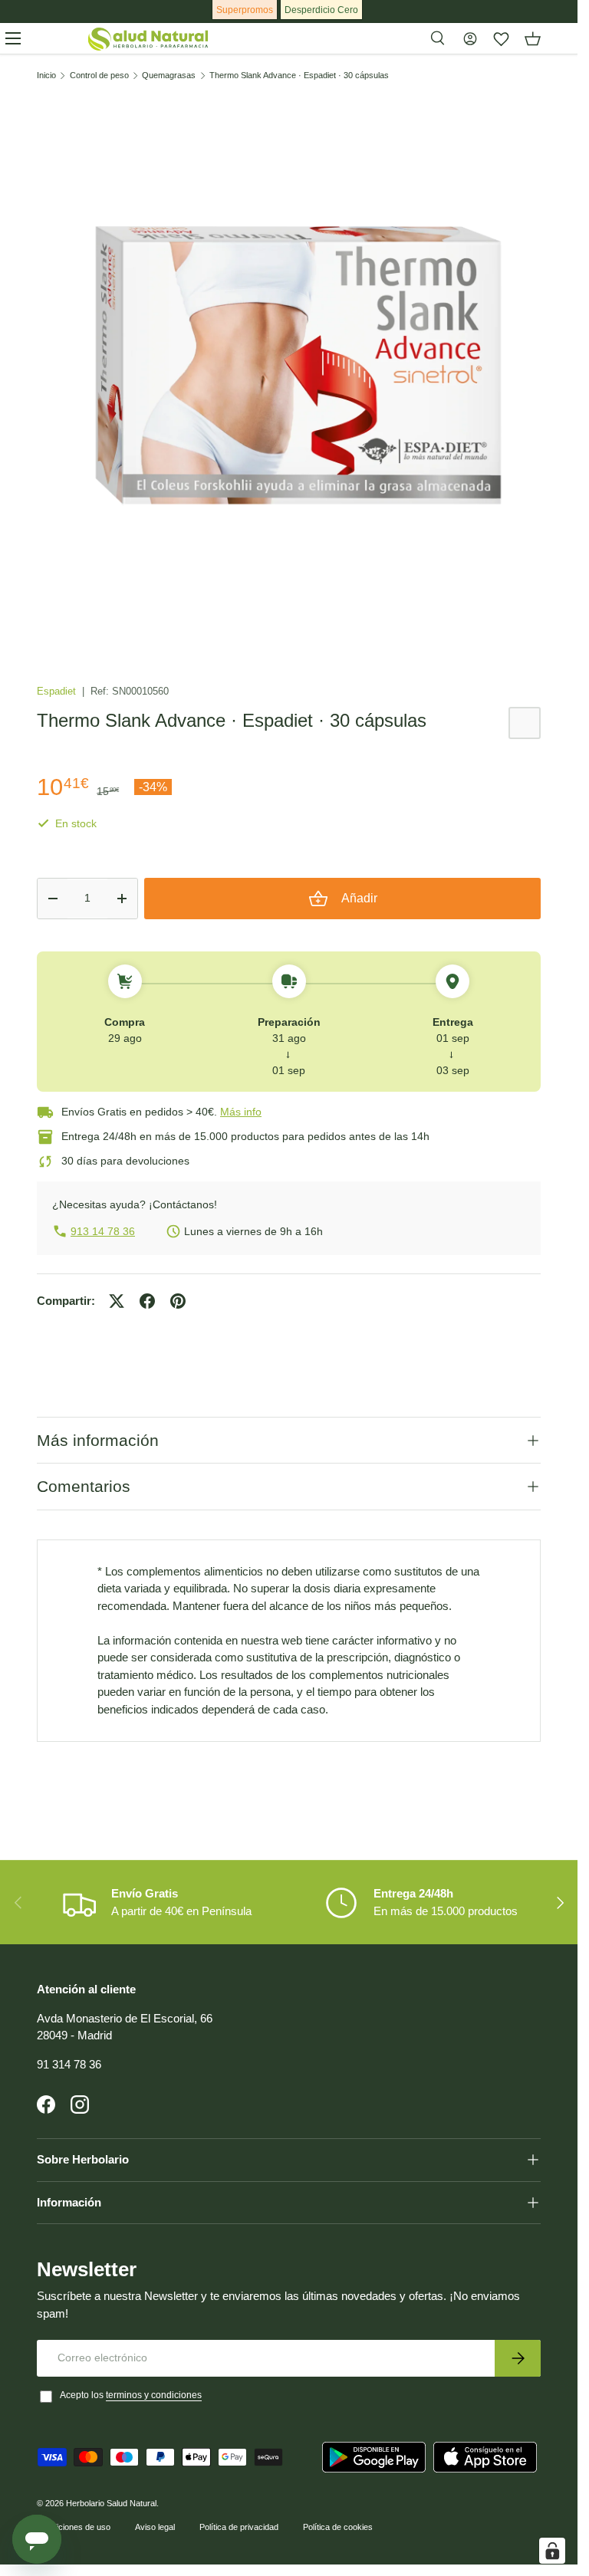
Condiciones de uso (74, 2527)
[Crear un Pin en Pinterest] (178, 1301)
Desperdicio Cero (321, 10)
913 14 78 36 (103, 1231)
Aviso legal (155, 2527)
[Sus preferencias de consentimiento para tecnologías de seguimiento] (552, 2551)
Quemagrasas (169, 76)
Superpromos (245, 10)
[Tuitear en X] (117, 1301)
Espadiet (58, 691)
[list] (289, 368)
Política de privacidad (239, 2527)
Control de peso (99, 76)
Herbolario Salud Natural (111, 2503)
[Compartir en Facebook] (147, 1301)
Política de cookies (338, 2527)
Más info (241, 1112)
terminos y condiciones (154, 2395)
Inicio (46, 76)
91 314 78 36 (69, 2064)
